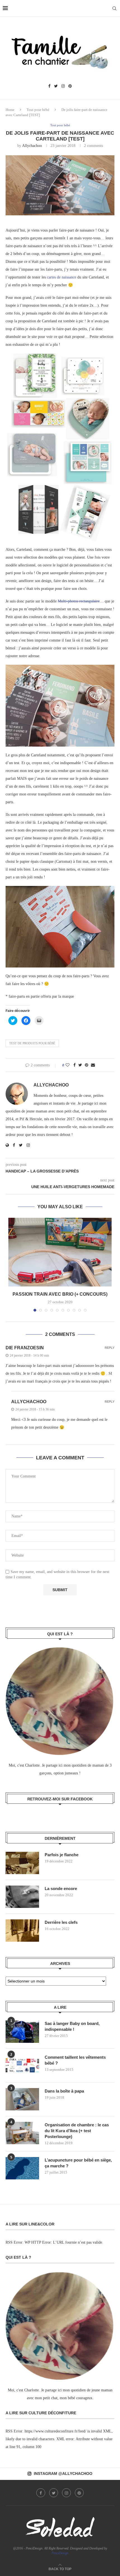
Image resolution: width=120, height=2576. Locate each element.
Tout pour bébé (38, 110)
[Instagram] (63, 86)
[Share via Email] (93, 1065)
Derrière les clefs (61, 1922)
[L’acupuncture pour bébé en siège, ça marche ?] (22, 2168)
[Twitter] (56, 86)
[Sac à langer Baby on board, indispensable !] (22, 2032)
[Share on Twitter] (80, 1065)
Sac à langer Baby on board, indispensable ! (72, 2026)
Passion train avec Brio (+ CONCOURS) (60, 1294)
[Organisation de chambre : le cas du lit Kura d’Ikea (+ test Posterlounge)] (22, 2133)
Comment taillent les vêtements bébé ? (75, 2060)
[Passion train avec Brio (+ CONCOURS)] (60, 1252)
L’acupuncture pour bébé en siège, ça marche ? (78, 2163)
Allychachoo (32, 146)
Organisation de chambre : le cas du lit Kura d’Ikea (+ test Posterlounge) (77, 2131)
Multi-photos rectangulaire (79, 601)
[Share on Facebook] (75, 1065)
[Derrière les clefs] (22, 1931)
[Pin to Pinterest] (87, 1065)
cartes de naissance (62, 277)
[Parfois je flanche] (22, 1863)
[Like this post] (68, 1065)
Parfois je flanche (62, 1855)
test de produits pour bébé (32, 1043)
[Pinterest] (70, 86)
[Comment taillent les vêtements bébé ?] (22, 2065)
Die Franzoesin (25, 1348)
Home (10, 110)
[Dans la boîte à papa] (22, 2099)
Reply (110, 1348)
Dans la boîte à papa (64, 2091)
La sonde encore (61, 1888)
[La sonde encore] (22, 1897)
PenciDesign (60, 2553)
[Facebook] (49, 86)
